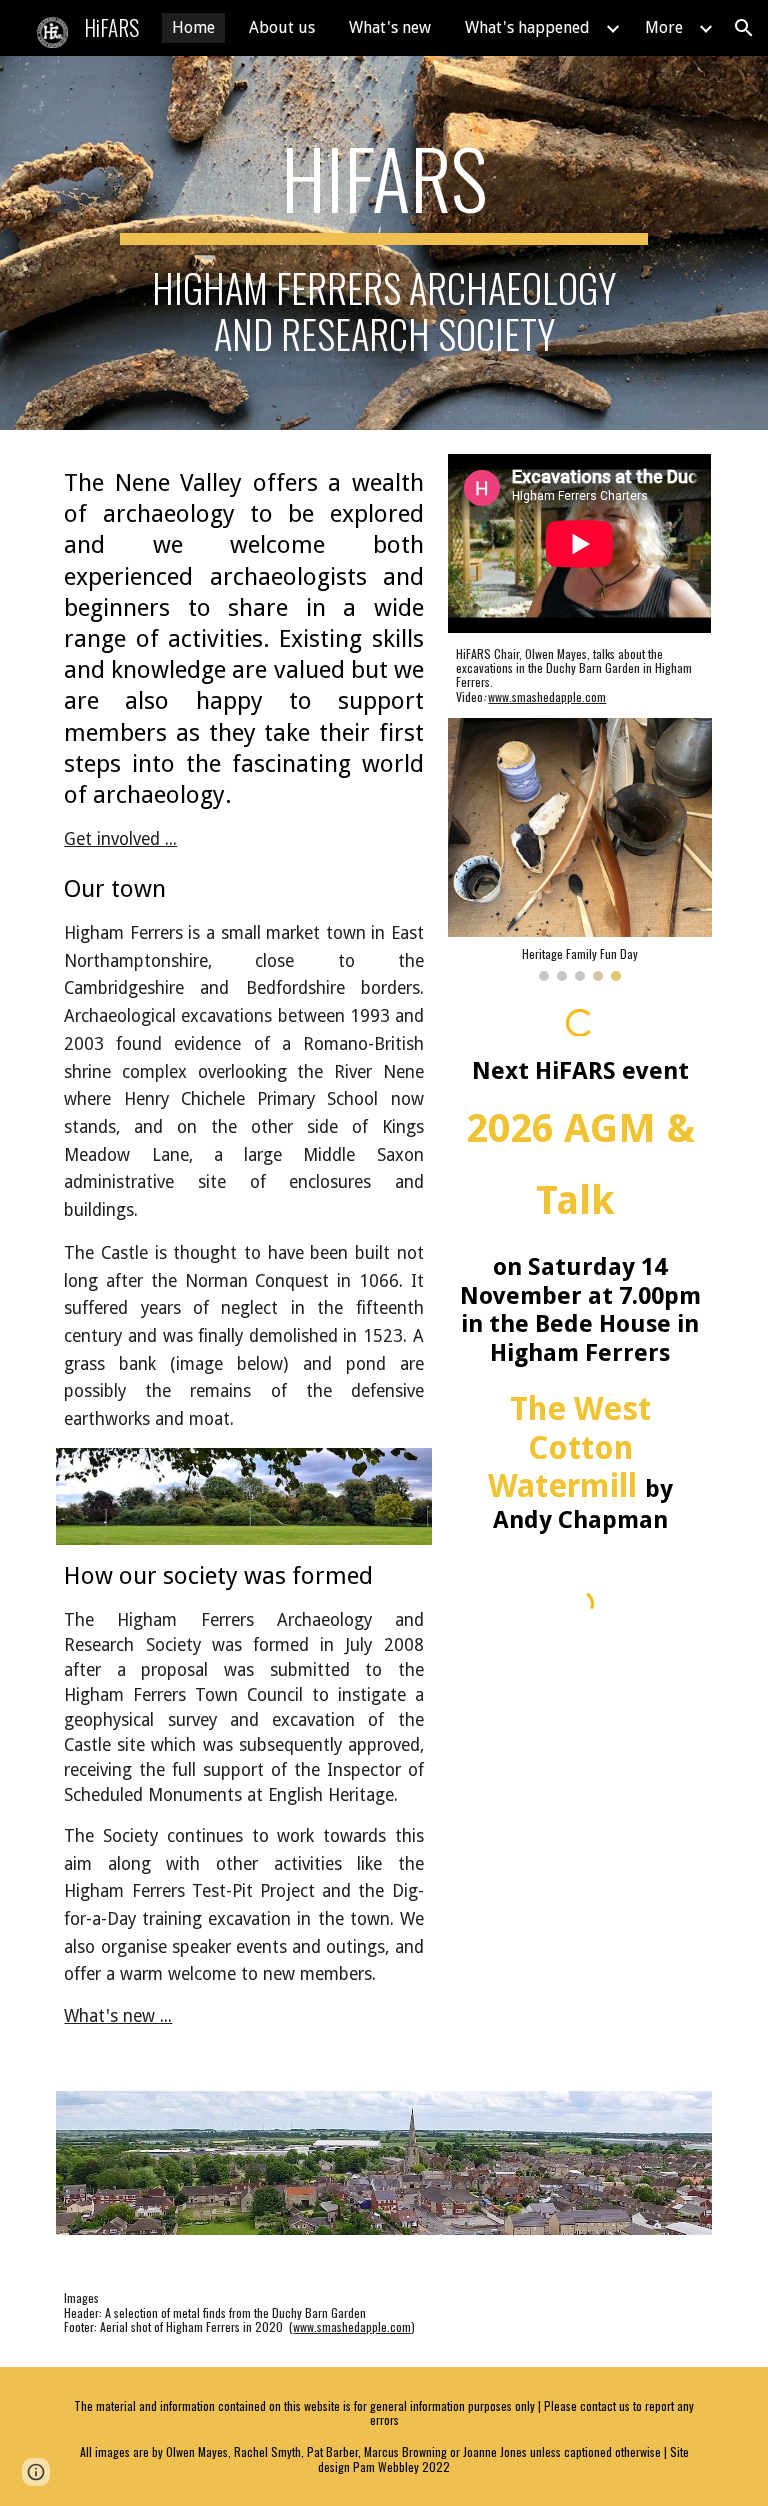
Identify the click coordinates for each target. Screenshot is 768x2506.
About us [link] (282, 27)
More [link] (664, 27)
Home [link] (193, 27)
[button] (744, 28)
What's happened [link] (527, 27)
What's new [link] (390, 27)
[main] (383, 242)
